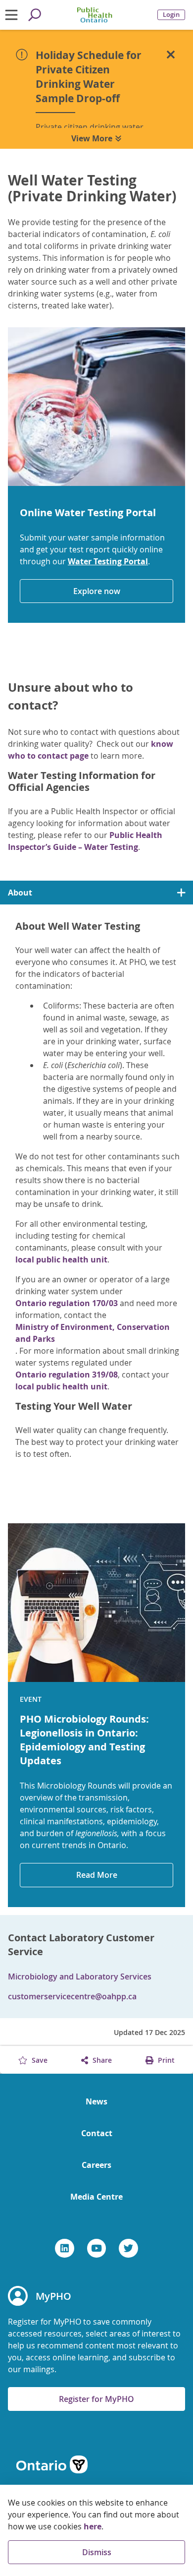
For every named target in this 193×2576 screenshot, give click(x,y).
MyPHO (53, 2296)
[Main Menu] (12, 15)
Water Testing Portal (108, 561)
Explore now (97, 591)
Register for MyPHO (96, 2399)
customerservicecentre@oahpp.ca (72, 1996)
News (96, 2101)
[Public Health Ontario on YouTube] (97, 2248)
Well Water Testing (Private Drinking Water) (92, 188)
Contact (97, 2133)
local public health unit (61, 1259)
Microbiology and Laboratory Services (80, 1977)
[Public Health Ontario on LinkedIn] (65, 2248)
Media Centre (96, 2197)
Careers (96, 2165)
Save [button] (39, 2060)
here (93, 2526)
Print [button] (165, 2060)
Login (171, 15)
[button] (171, 55)
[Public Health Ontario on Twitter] (128, 2248)
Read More (97, 1875)
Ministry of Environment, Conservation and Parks (93, 1333)
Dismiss (97, 2552)
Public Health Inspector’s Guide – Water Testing (85, 841)
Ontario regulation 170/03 (67, 1303)
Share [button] (101, 2060)
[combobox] (96, 893)
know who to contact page (91, 750)
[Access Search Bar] (35, 15)
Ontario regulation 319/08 (67, 1375)
